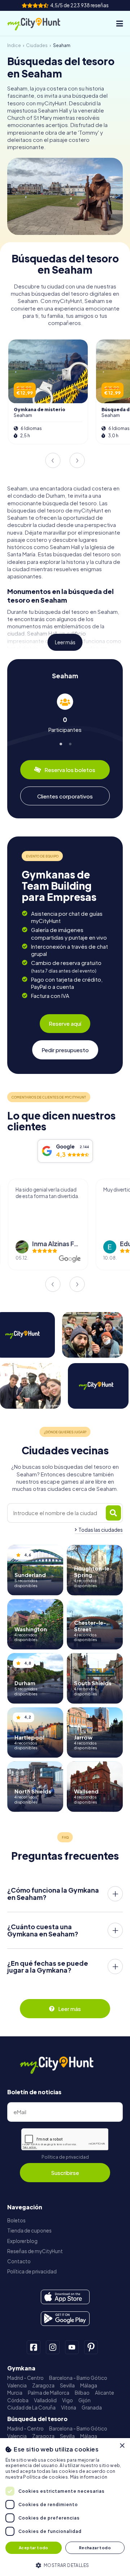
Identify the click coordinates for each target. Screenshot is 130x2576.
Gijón (84, 2400)
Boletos (16, 2220)
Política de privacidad (65, 2157)
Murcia (15, 2393)
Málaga (89, 2385)
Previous (53, 460)
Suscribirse (65, 2173)
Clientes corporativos (65, 796)
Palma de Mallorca (49, 2393)
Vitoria (69, 2408)
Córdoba (18, 2400)
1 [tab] (60, 743)
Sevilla (67, 2385)
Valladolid (45, 2400)
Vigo (68, 2400)
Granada (92, 2408)
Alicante (105, 2393)
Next (77, 460)
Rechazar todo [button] (95, 2548)
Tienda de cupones (29, 2231)
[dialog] (65, 2507)
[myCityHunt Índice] (40, 24)
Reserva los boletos (70, 770)
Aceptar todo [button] (34, 2548)
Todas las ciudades (101, 1530)
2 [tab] (70, 743)
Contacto (19, 2261)
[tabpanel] (65, 713)
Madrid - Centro (25, 2378)
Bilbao (82, 2393)
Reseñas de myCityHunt (35, 2251)
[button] (65, 2565)
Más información (89, 2477)
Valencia (17, 2385)
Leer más (65, 642)
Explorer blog (22, 2241)
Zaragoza (43, 2385)
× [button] (122, 2446)
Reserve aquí (65, 1023)
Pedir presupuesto (65, 1050)
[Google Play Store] (65, 2319)
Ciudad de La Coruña (31, 2408)
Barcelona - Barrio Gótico (78, 2378)
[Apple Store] (65, 2297)
